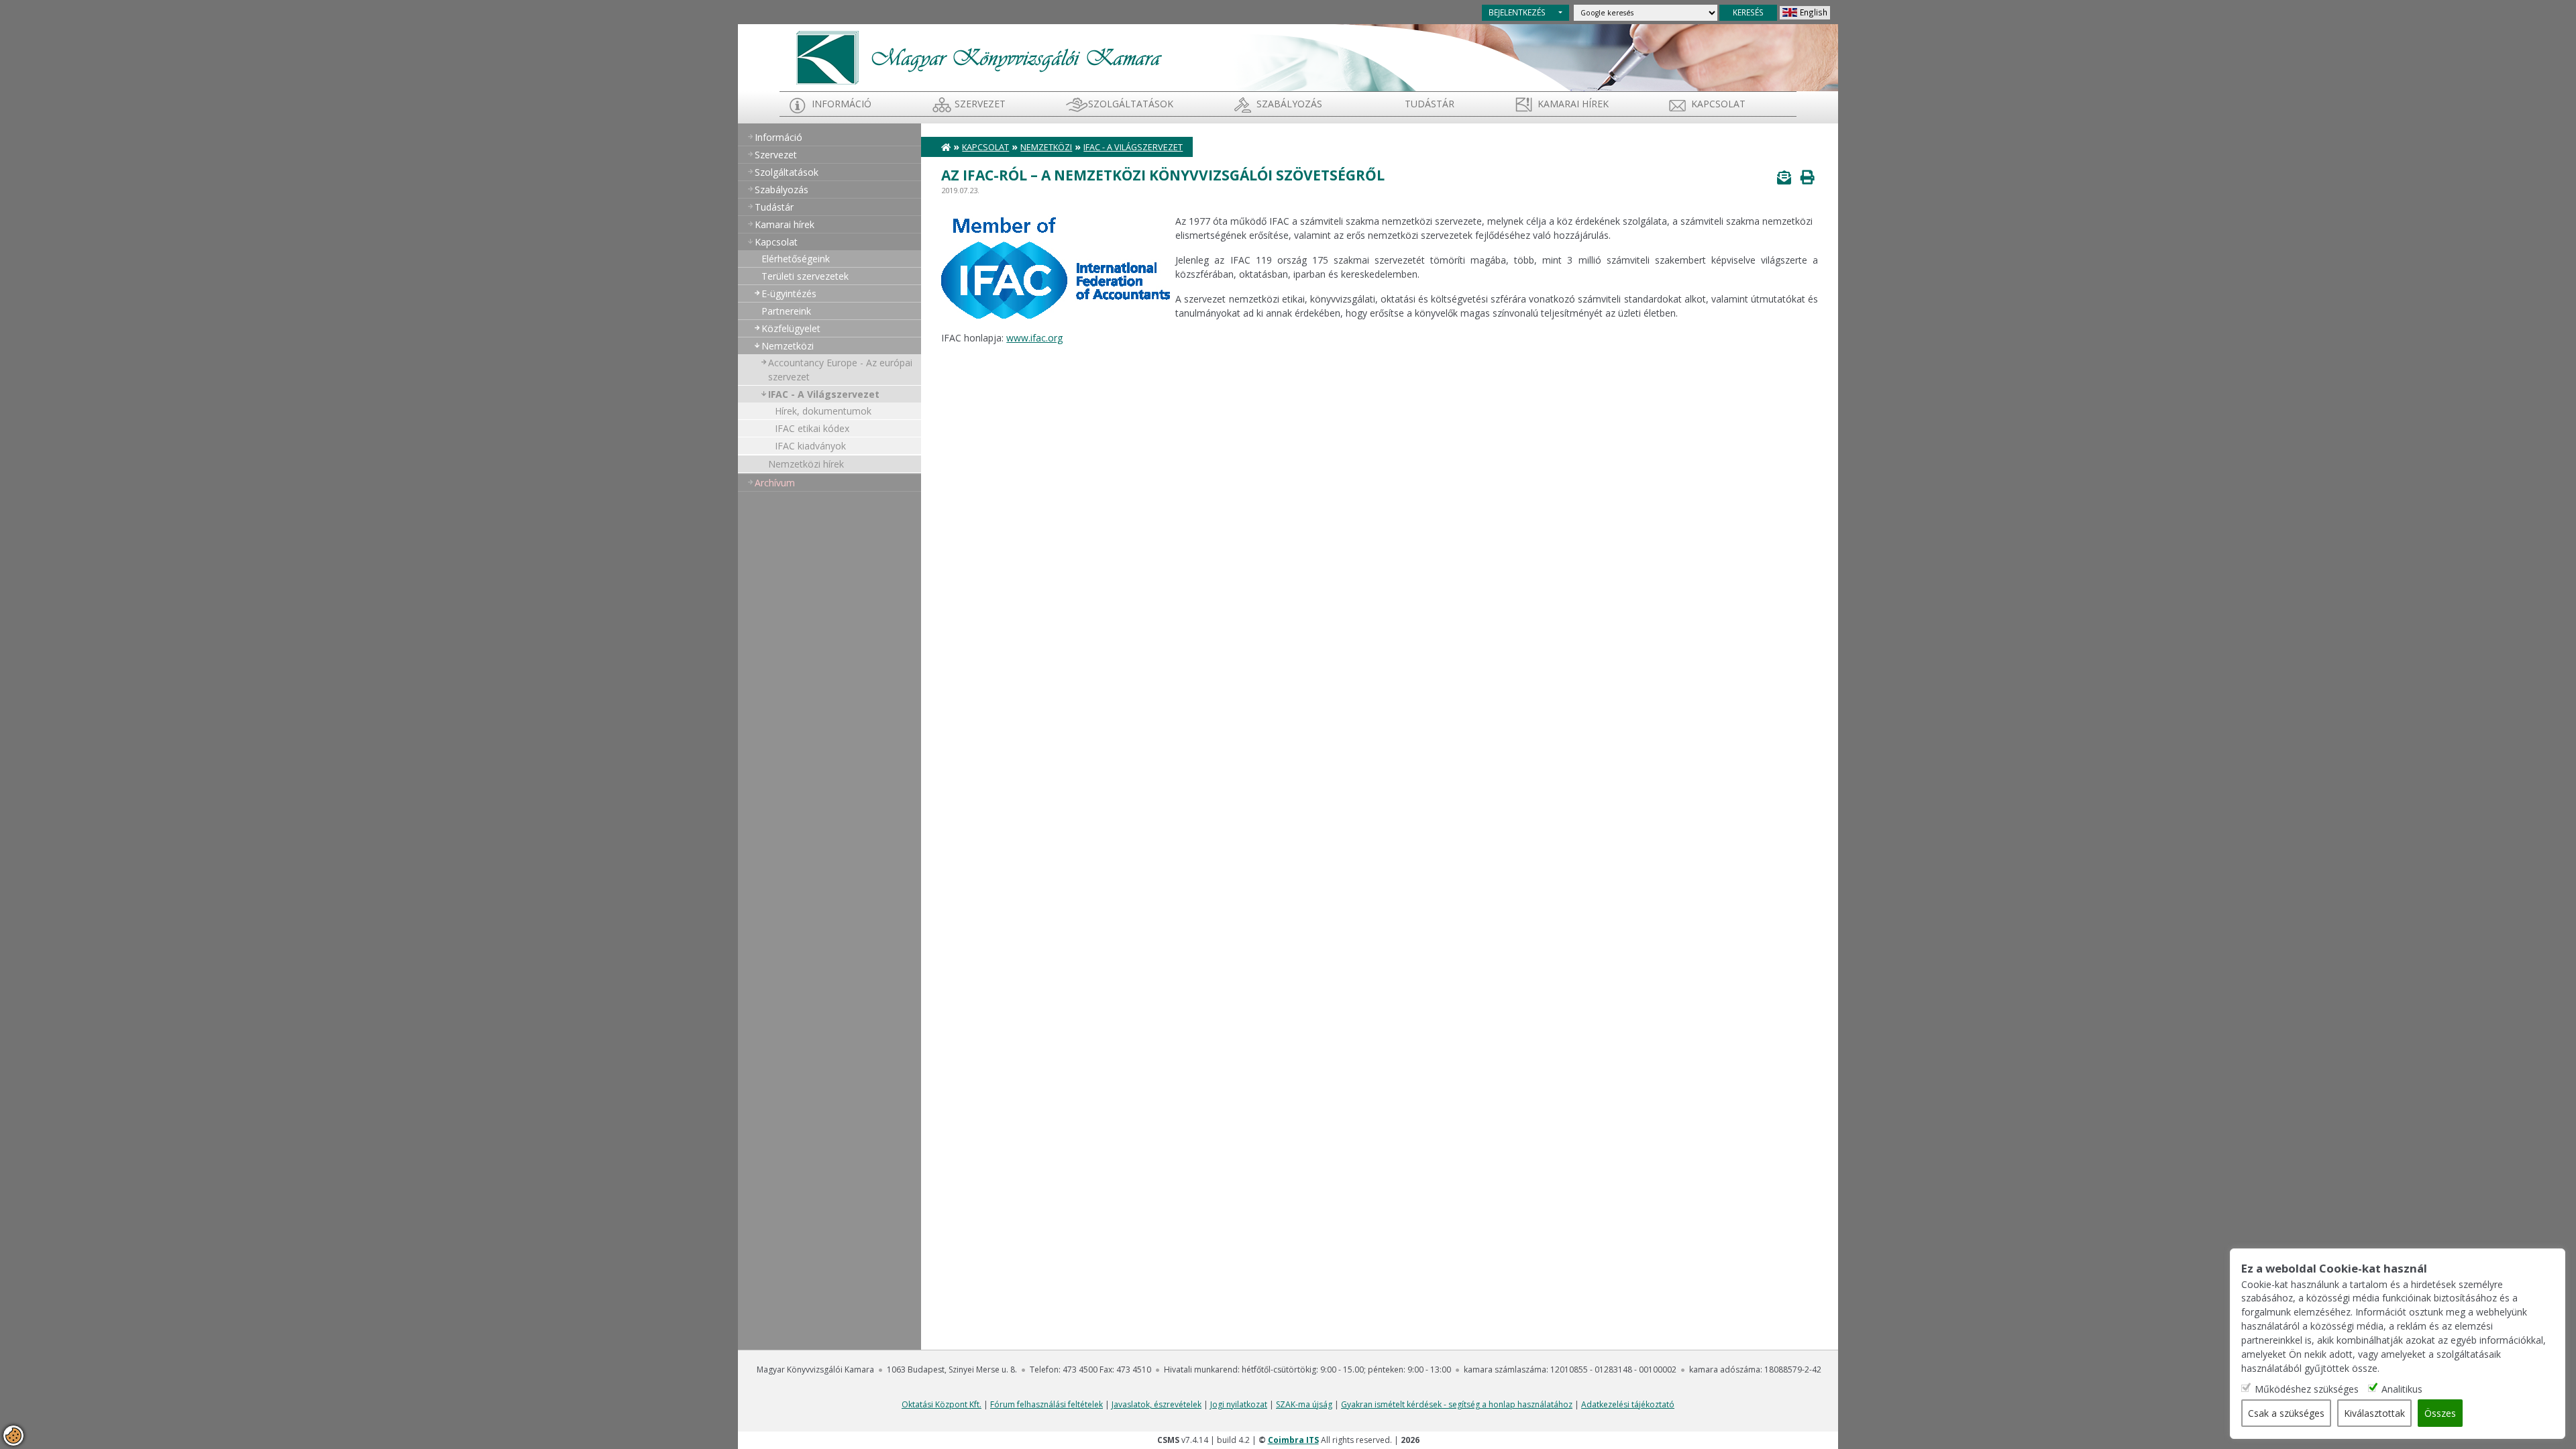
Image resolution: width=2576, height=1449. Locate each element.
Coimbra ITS (1293, 1440)
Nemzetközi (788, 346)
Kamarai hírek (1573, 104)
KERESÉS (1748, 12)
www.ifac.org (1034, 338)
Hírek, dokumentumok (823, 411)
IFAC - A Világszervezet (824, 394)
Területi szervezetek (805, 276)
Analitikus (2402, 1389)
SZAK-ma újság (1304, 1404)
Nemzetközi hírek (806, 464)
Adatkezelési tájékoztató (1628, 1404)
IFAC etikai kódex (812, 428)
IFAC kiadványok (810, 446)
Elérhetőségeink (796, 259)
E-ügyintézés (789, 293)
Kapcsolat (1718, 104)
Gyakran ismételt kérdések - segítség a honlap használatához (1457, 1404)
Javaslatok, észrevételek (1157, 1404)
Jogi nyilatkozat (1239, 1404)
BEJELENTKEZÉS (1517, 12)
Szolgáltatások (1131, 104)
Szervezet (980, 104)
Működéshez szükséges (2307, 1389)
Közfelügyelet (791, 328)
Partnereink (786, 311)
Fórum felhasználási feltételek (1046, 1404)
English (1814, 12)
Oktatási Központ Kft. (942, 1404)
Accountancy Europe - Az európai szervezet (840, 370)
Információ (842, 104)
